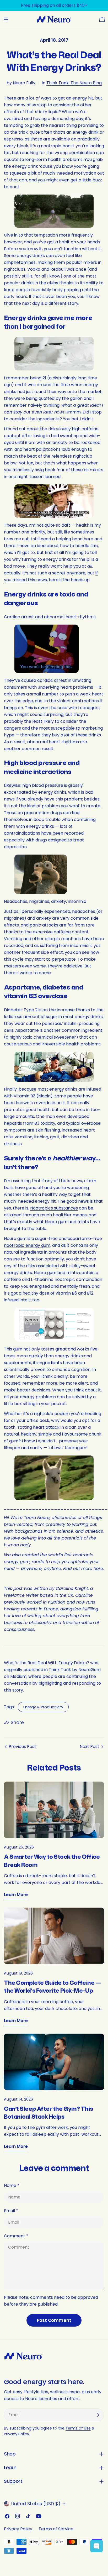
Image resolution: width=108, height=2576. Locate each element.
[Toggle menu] (6, 19)
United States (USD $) (36, 2504)
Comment (16, 2236)
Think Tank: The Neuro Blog (74, 83)
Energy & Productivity (43, 1707)
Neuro (51, 1222)
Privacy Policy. (17, 2434)
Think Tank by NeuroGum (75, 1670)
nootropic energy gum (27, 1245)
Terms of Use (78, 2428)
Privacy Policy (18, 2529)
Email (11, 2211)
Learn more (16, 1895)
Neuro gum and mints (56, 1273)
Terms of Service (56, 2529)
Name (12, 2185)
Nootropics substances (54, 1208)
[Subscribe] (98, 2415)
